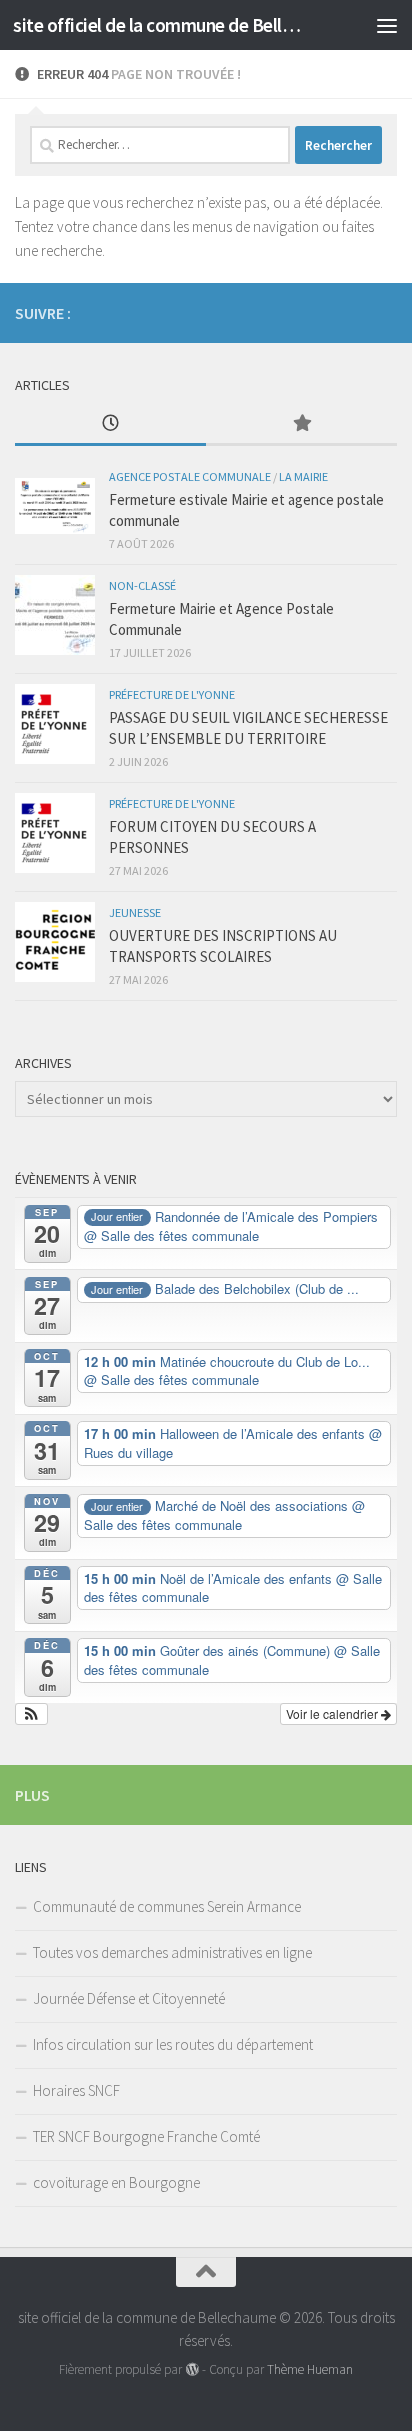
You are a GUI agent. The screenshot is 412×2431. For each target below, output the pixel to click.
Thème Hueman (310, 2369)
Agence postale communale (190, 476)
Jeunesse (135, 912)
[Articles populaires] (301, 424)
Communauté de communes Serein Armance (167, 1906)
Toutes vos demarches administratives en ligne (172, 1952)
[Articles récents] (110, 424)
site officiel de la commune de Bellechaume (161, 25)
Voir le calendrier (333, 1713)
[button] (31, 1714)
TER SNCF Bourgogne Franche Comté (146, 2136)
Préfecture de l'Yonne (172, 694)
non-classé (142, 585)
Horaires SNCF (76, 2090)
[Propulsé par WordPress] (191, 2369)
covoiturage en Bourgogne (116, 2182)
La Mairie (303, 476)
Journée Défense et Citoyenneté (129, 1998)
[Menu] (387, 25)
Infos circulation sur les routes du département (173, 2044)
